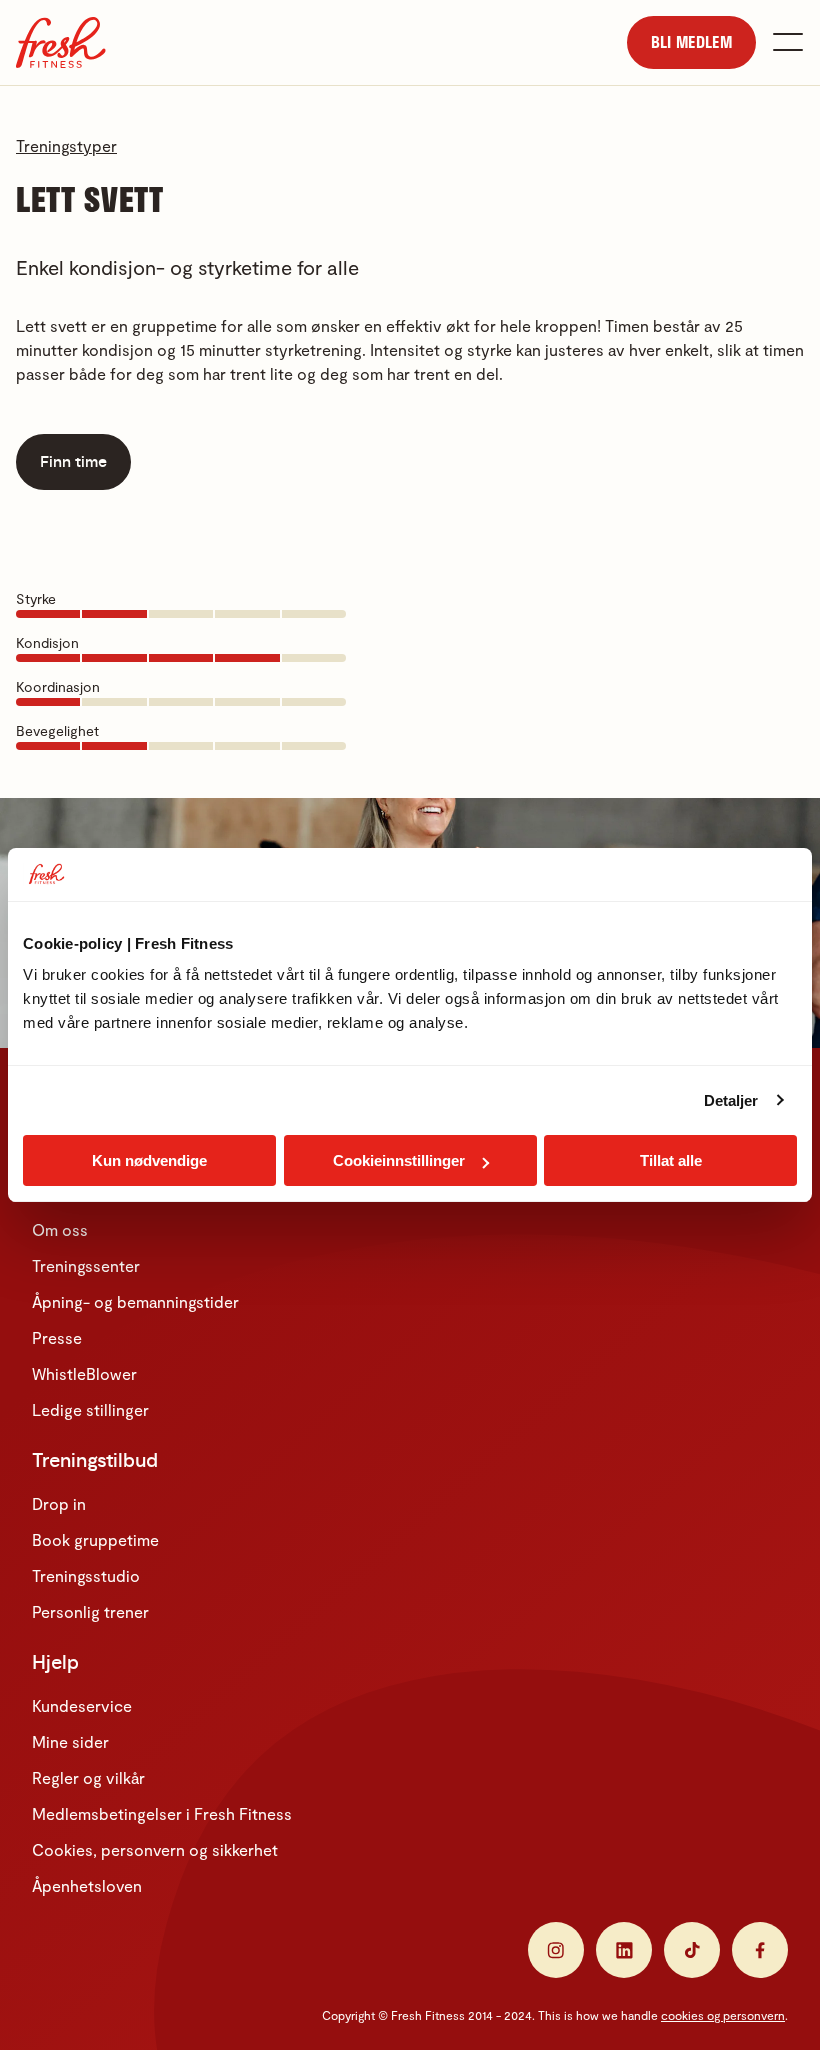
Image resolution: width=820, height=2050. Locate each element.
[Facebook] (760, 1950)
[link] (691, 42)
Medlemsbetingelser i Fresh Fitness (162, 1813)
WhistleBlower (84, 1373)
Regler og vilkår (88, 1777)
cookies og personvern (723, 2015)
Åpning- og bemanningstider (135, 1301)
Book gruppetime (95, 1539)
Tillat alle (671, 1160)
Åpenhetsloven (87, 1885)
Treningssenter (86, 1265)
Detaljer (731, 1100)
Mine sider (70, 1741)
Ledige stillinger (90, 1409)
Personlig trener (90, 1611)
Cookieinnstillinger (399, 1160)
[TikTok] (692, 1950)
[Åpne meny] (788, 42)
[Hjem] (61, 42)
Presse (57, 1337)
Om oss (60, 1229)
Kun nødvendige (149, 1160)
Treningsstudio (86, 1575)
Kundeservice (82, 1705)
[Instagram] (556, 1950)
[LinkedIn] (624, 1950)
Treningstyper (66, 145)
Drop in (59, 1503)
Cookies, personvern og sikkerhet (155, 1849)
